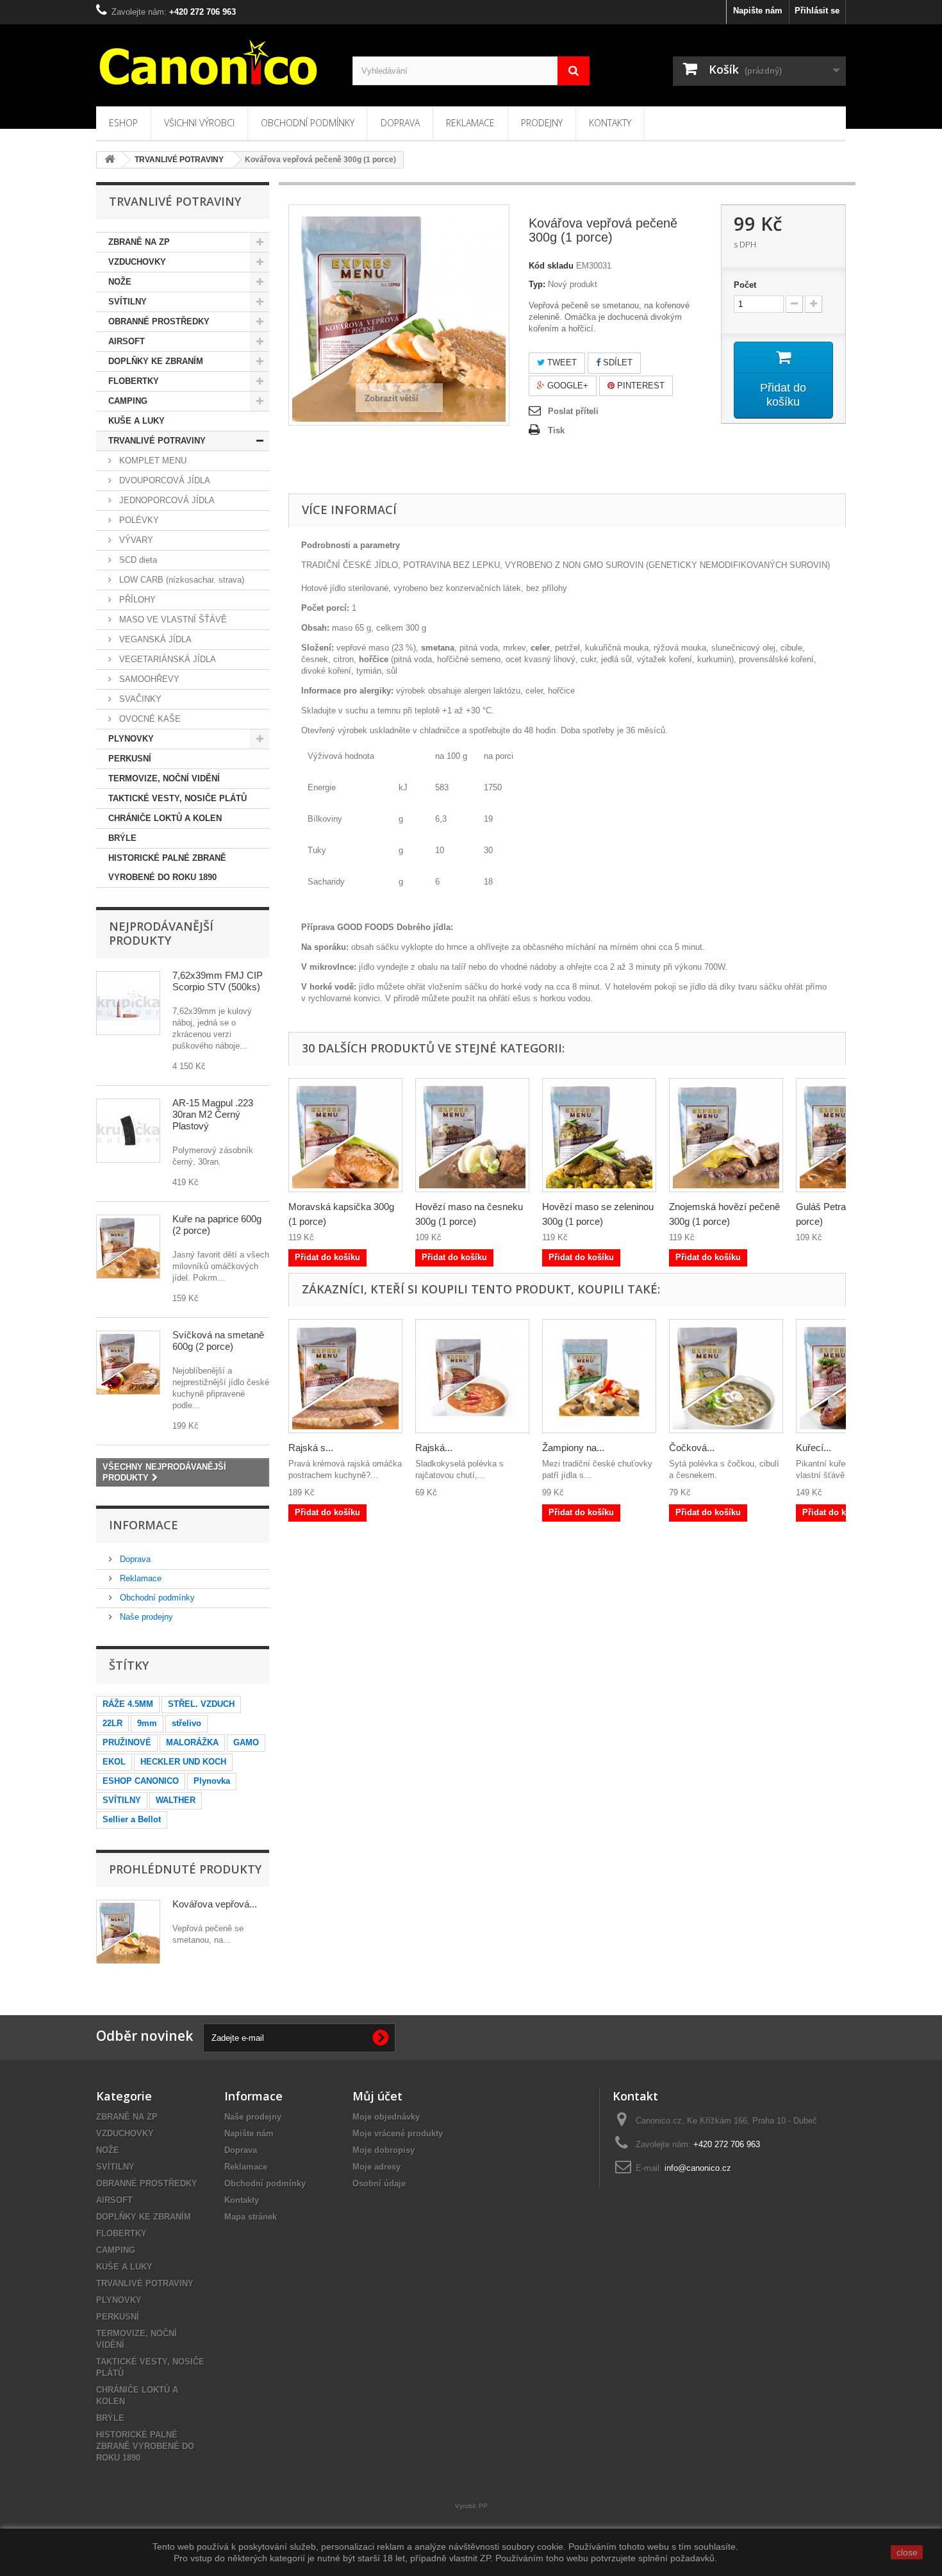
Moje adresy (376, 2167)
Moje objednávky (386, 2117)
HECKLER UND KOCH (183, 1762)
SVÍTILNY (128, 302)
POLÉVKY (138, 520)
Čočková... (692, 1448)
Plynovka (212, 1781)
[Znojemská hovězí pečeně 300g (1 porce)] (726, 1135)
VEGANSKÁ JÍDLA (154, 639)
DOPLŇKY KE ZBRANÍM (156, 361)
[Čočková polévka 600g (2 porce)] (726, 1376)
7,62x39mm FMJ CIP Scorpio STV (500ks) (218, 981)
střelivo (186, 1723)
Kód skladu (551, 266)
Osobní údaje (379, 2183)
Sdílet (616, 362)
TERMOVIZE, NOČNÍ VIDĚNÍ (164, 778)
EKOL (114, 1762)
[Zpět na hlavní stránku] (110, 160)
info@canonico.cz (698, 2168)
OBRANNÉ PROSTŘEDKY (159, 321)
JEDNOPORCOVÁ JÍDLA (166, 500)
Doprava (400, 123)
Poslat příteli (573, 411)
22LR (112, 1723)
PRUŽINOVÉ (127, 1742)
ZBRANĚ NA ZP (139, 242)
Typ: (537, 284)
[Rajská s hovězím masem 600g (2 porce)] (345, 1376)
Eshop (123, 123)
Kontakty (610, 123)
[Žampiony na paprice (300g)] (599, 1376)
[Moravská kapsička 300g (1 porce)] (345, 1135)
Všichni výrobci (199, 123)
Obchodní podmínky (308, 123)
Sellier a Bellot (132, 1819)
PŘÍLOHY (136, 600)
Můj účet (377, 2096)
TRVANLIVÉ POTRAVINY (157, 441)
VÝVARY (135, 540)
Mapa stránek (251, 2217)
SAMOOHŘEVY (148, 679)
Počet (745, 285)
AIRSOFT (127, 341)
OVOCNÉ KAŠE (149, 719)
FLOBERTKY (134, 381)
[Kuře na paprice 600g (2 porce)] (128, 1247)
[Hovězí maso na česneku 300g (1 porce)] (472, 1135)
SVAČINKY (139, 699)
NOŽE (120, 282)
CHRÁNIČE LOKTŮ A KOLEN (165, 818)
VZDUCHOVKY (137, 262)
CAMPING (128, 401)
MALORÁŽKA (192, 1742)
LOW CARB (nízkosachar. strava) (180, 580)
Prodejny (542, 123)
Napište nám (758, 11)
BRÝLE (122, 838)
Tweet (561, 362)
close (907, 2552)
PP (483, 2506)
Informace (144, 1525)
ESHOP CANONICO (141, 1781)
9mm (147, 1723)
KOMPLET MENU (152, 461)
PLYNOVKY (131, 739)
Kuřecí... (814, 1448)
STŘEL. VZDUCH (201, 1704)
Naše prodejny (145, 1617)
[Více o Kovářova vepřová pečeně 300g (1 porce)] (128, 1932)
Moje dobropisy (384, 2150)
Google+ (566, 386)
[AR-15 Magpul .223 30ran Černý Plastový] (128, 1131)
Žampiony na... (573, 1448)
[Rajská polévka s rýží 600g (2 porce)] (472, 1376)
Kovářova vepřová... (215, 1904)
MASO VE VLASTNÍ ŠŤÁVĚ (172, 619)
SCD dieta (137, 560)
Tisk (556, 430)
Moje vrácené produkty (398, 2133)
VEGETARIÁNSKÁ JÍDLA (166, 659)
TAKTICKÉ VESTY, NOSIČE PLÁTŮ (178, 798)
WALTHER (176, 1800)
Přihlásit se (817, 11)
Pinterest (640, 386)
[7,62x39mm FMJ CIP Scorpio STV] (128, 1003)
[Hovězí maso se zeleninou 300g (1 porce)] (599, 1135)
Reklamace (470, 123)
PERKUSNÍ (130, 759)
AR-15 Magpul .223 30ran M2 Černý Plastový (213, 1114)
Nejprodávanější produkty (161, 933)
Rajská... (434, 1448)
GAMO (246, 1742)
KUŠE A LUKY (136, 421)
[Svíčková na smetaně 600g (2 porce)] (128, 1363)
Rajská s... (311, 1448)
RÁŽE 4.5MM (128, 1704)
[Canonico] (215, 62)
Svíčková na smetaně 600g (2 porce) (218, 1341)
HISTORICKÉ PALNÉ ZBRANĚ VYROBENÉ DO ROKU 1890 (167, 868)
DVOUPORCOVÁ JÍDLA (163, 480)
